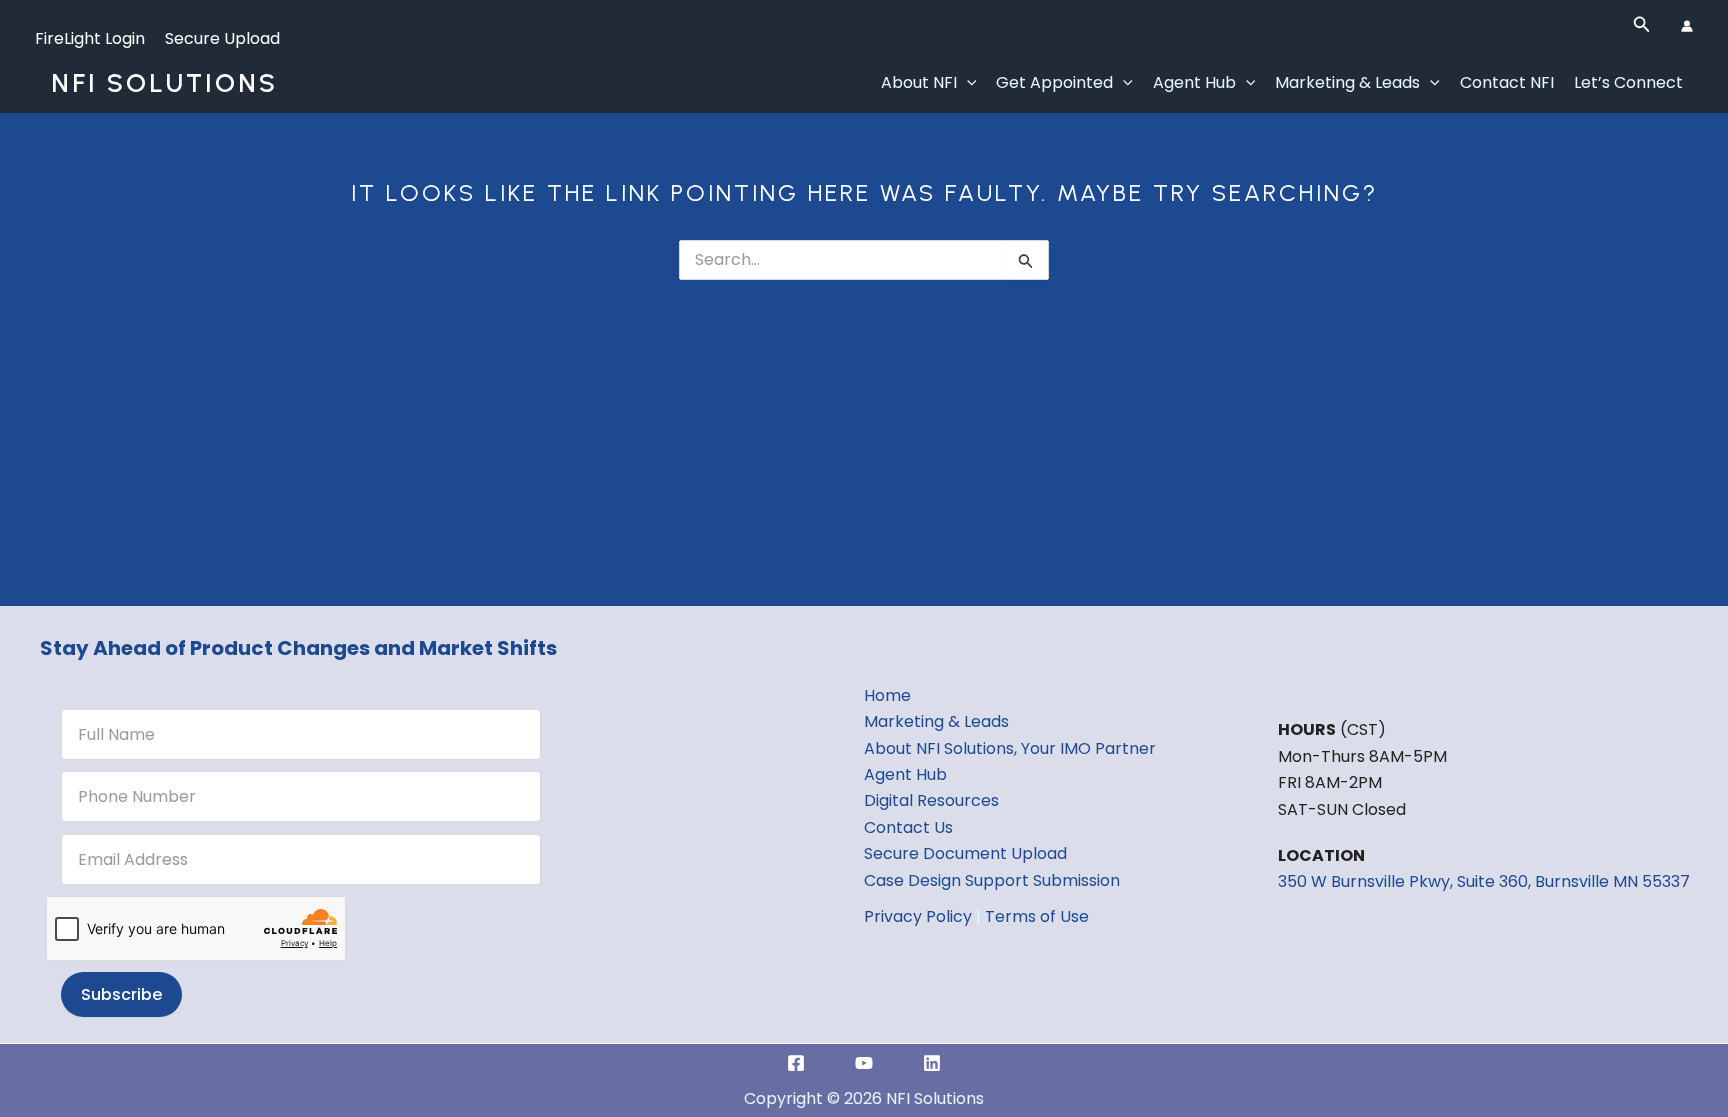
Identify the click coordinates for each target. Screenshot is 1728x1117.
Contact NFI (1507, 82)
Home (887, 695)
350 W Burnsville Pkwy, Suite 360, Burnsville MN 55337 (1484, 881)
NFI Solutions (164, 83)
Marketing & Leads (1347, 82)
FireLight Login (90, 38)
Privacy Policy (918, 916)
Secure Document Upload (965, 853)
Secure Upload (222, 38)
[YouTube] (864, 1063)
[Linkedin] (932, 1063)
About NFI (919, 82)
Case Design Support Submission (992, 880)
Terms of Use (1037, 916)
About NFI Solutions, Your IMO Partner (1010, 748)
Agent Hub (1194, 82)
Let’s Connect (1628, 82)
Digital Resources (931, 800)
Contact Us (908, 827)
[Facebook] (796, 1063)
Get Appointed (1054, 82)
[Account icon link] (1687, 26)
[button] (1642, 26)
